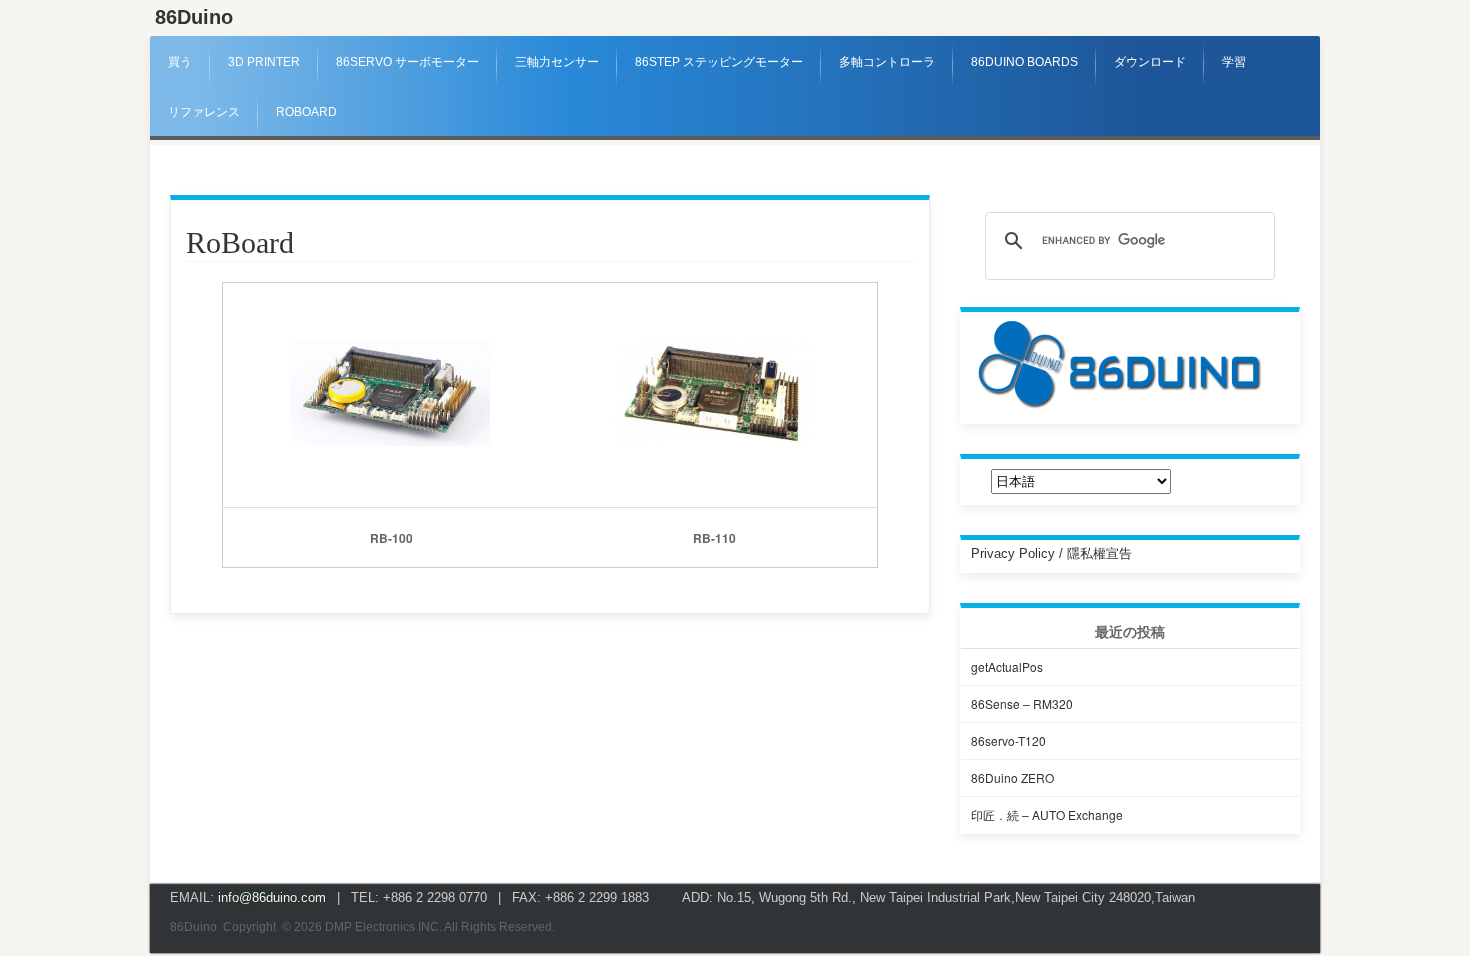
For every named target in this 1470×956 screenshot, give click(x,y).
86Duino (194, 17)
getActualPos (1007, 666)
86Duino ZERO (1012, 777)
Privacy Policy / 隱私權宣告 (1051, 553)
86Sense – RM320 (1022, 703)
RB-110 (714, 538)
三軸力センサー (557, 62)
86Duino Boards (1024, 62)
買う (180, 62)
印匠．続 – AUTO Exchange (1047, 814)
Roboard (306, 112)
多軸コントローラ (887, 62)
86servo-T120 (1008, 740)
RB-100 (391, 538)
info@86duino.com (272, 897)
